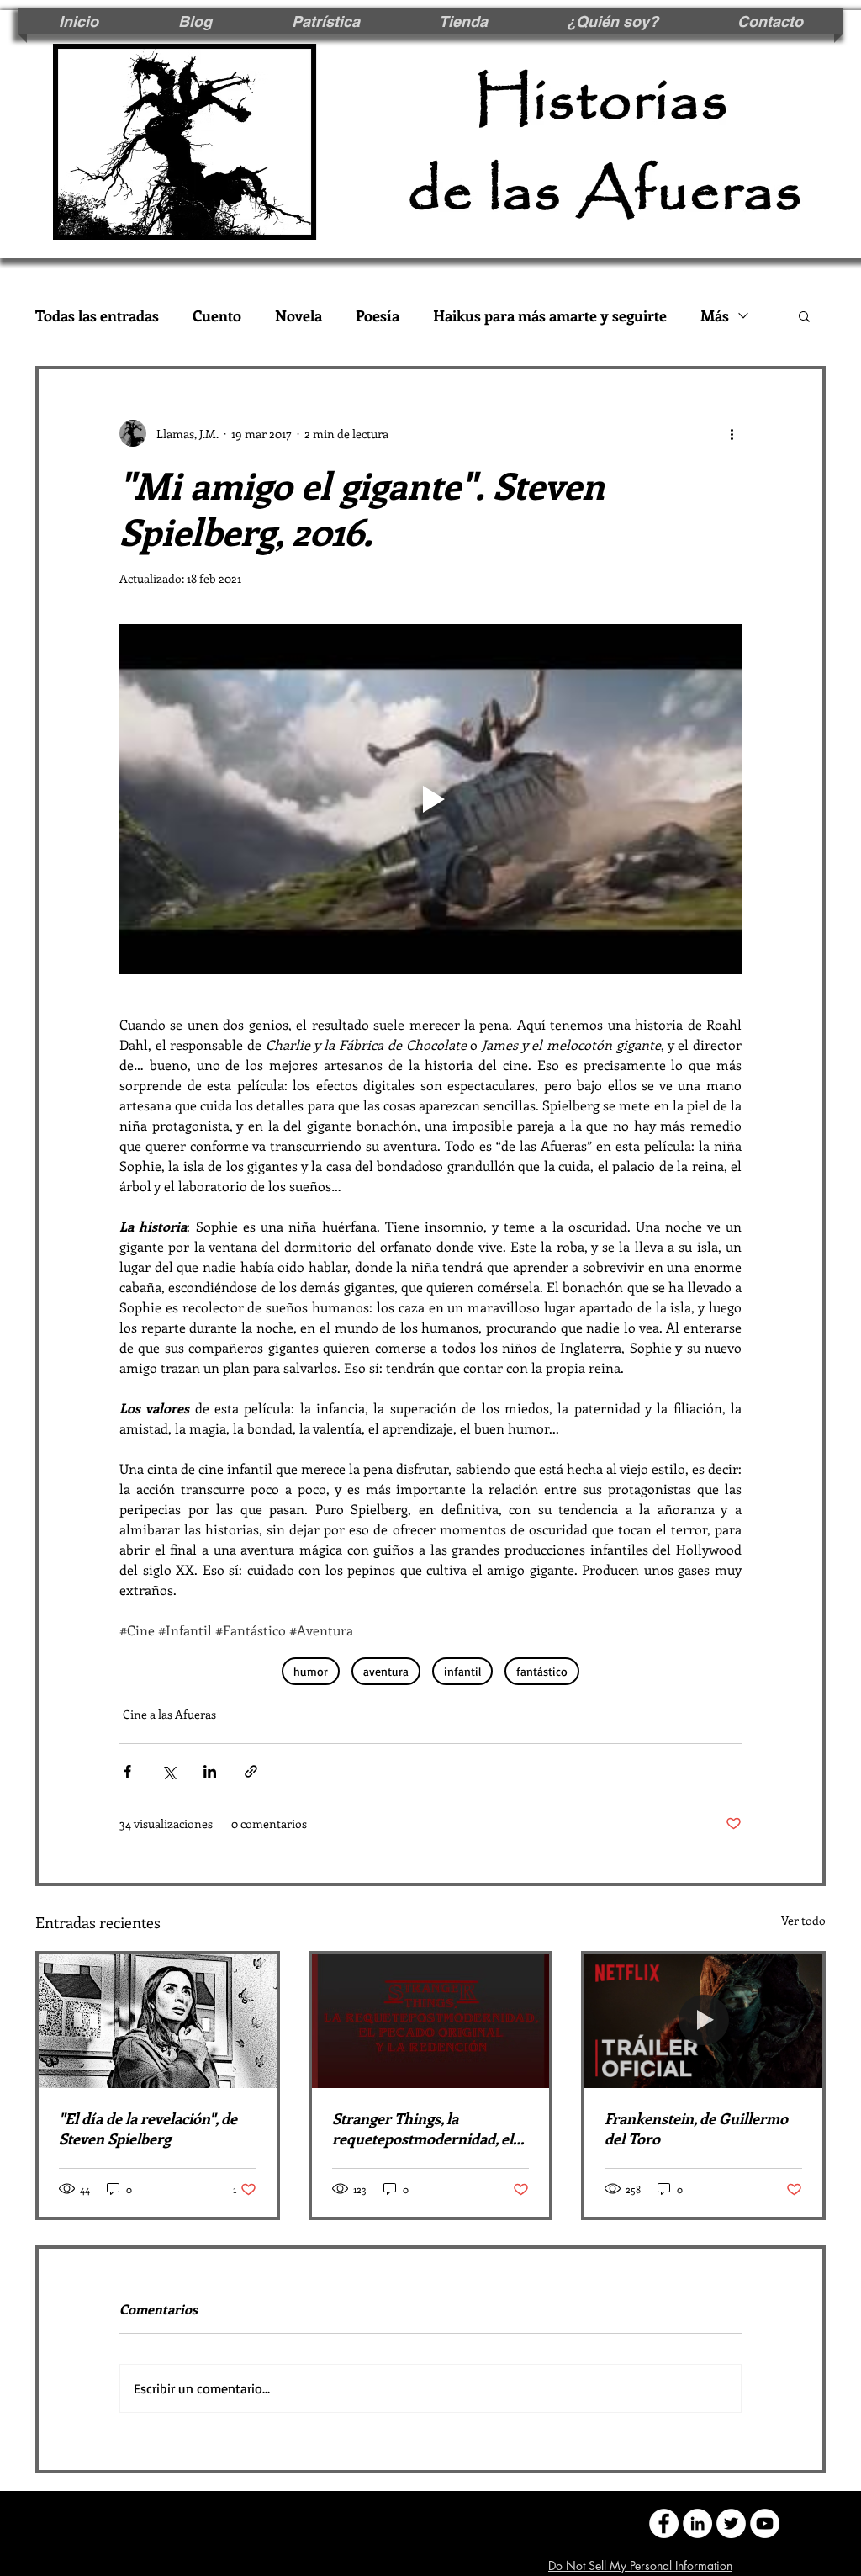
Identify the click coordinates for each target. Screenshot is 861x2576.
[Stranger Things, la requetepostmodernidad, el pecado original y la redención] (431, 2021)
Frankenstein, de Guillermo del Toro (696, 2128)
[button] (804, 315)
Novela (298, 315)
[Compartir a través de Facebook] (127, 1771)
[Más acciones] (732, 433)
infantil (462, 1671)
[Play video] (430, 799)
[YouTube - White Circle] (765, 2523)
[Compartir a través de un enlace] (251, 1771)
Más (715, 315)
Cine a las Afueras (169, 1714)
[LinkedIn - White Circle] (697, 2523)
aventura (386, 1671)
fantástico (542, 1671)
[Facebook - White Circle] (664, 2523)
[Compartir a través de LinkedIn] (210, 1771)
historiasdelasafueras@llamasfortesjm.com (280, 2522)
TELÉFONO (476, 2522)
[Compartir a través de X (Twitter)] (169, 1771)
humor (311, 1671)
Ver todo (803, 1920)
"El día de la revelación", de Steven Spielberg (148, 2128)
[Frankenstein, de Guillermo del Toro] (703, 2021)
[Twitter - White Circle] (731, 2523)
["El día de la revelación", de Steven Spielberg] (158, 2021)
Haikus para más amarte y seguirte (550, 315)
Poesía (378, 315)
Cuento (217, 315)
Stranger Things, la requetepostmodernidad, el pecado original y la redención (423, 2128)
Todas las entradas (97, 315)
